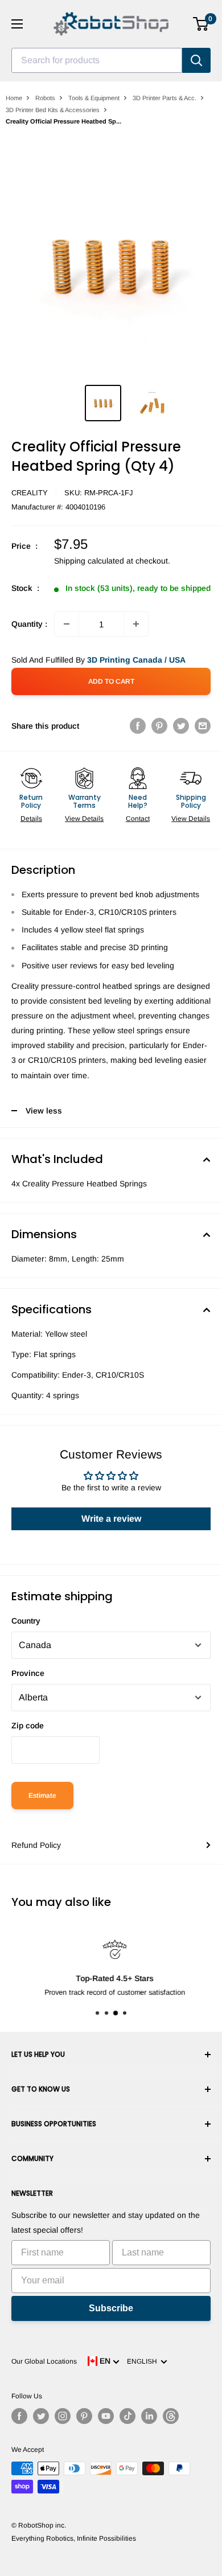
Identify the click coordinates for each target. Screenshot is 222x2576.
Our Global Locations (44, 2361)
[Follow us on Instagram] (63, 2416)
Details (31, 819)
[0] (201, 24)
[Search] (196, 60)
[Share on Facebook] (138, 726)
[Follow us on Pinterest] (84, 2416)
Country (26, 1621)
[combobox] (97, 60)
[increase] (136, 624)
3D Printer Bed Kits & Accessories (53, 110)
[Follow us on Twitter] (41, 2416)
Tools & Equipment (94, 98)
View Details (84, 819)
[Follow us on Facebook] (19, 2416)
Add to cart (111, 681)
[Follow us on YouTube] (106, 2416)
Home (14, 98)
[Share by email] (203, 726)
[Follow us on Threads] (171, 2416)
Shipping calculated (89, 561)
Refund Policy (36, 1845)
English (144, 2361)
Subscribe (111, 2308)
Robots (45, 98)
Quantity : (29, 624)
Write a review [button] (111, 1519)
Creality (30, 493)
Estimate (42, 1796)
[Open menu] (17, 24)
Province (28, 1673)
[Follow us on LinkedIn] (149, 2416)
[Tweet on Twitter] (181, 726)
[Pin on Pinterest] (159, 726)
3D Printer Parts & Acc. (165, 98)
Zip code (28, 1725)
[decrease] (67, 624)
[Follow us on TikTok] (128, 2416)
